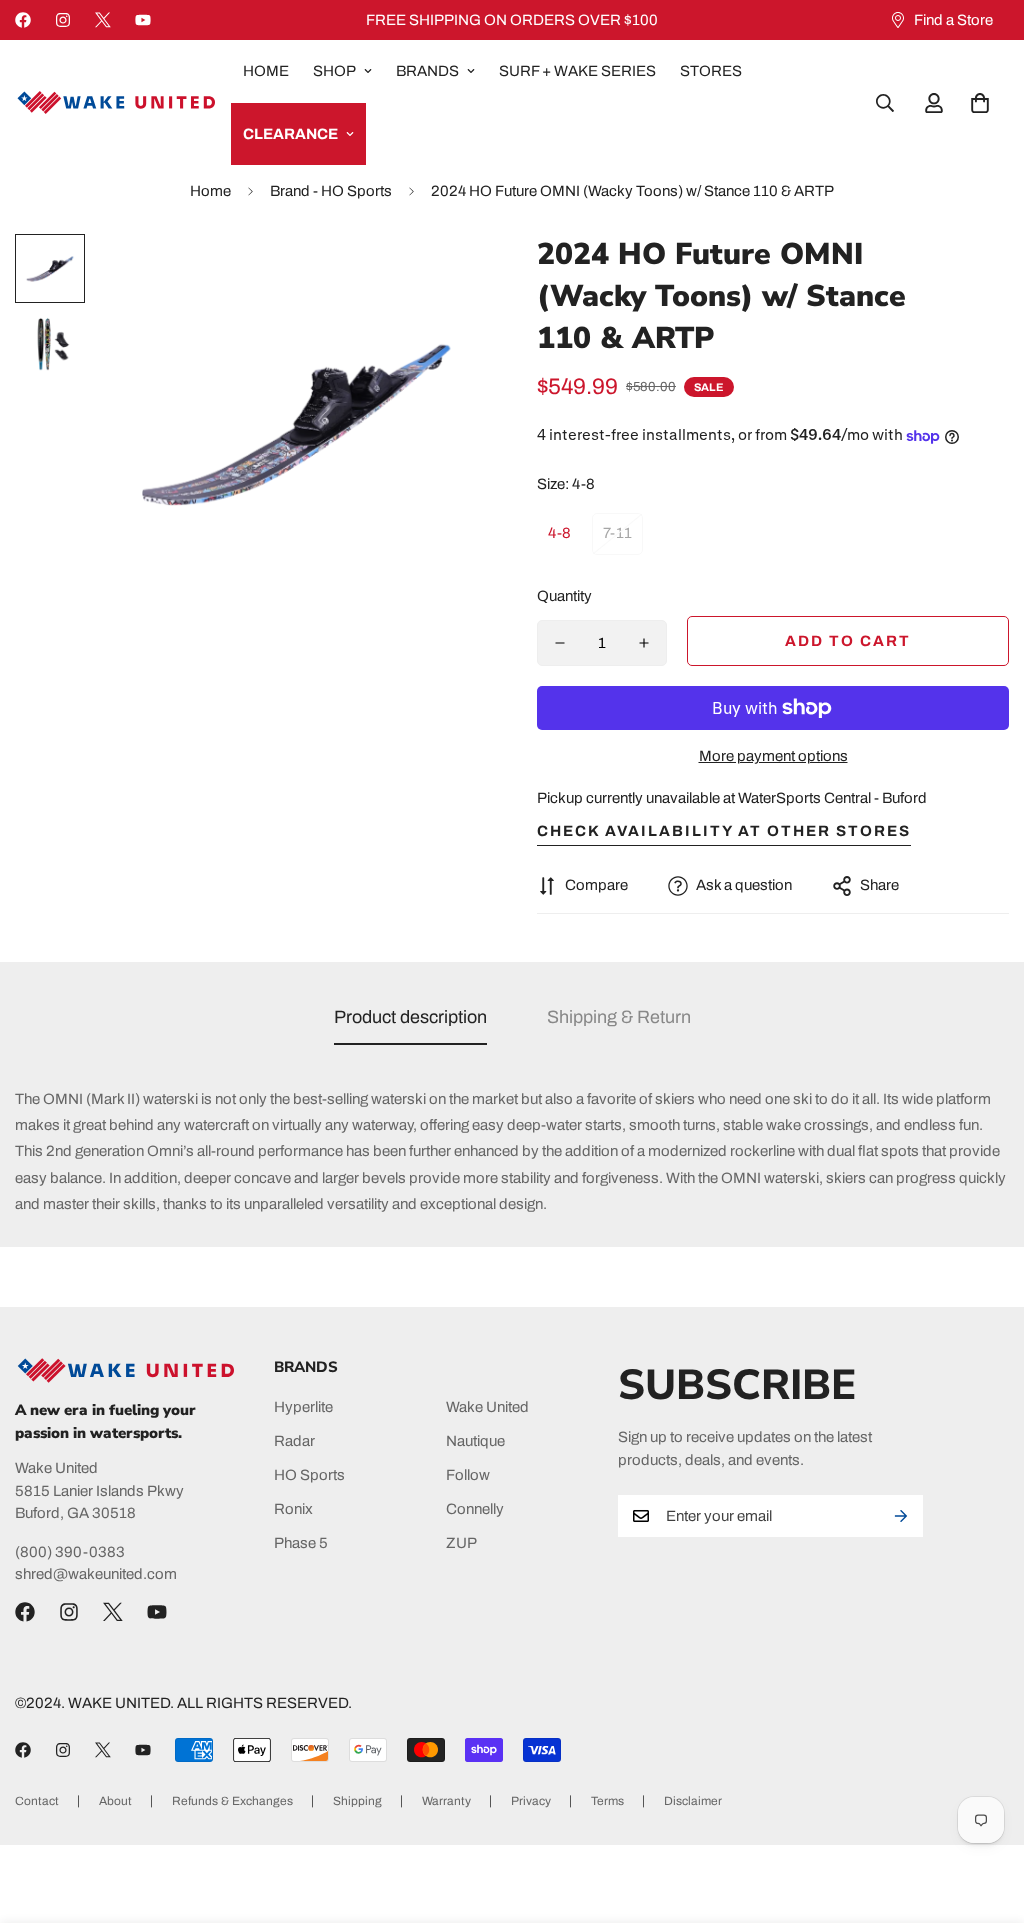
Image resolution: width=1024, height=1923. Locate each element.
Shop (334, 71)
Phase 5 (301, 1543)
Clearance (290, 134)
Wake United (487, 1407)
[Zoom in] (444, 276)
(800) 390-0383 (70, 1552)
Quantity (564, 596)
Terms (607, 1801)
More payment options (773, 756)
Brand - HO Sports (331, 191)
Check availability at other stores (724, 831)
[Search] (885, 103)
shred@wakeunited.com (96, 1574)
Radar (294, 1441)
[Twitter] (103, 20)
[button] (980, 103)
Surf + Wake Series (577, 71)
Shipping (357, 1801)
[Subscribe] (901, 1516)
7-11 (617, 533)
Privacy (531, 1801)
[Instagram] (63, 20)
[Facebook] (23, 20)
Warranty (446, 1801)
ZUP (461, 1543)
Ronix (293, 1509)
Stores (711, 71)
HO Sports (309, 1475)
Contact (37, 1801)
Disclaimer (693, 1801)
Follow (468, 1475)
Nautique (475, 1441)
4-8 (559, 533)
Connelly (475, 1509)
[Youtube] (143, 20)
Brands (427, 71)
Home (266, 71)
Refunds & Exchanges (232, 1801)
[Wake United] (115, 102)
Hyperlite (303, 1407)
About (115, 1801)
